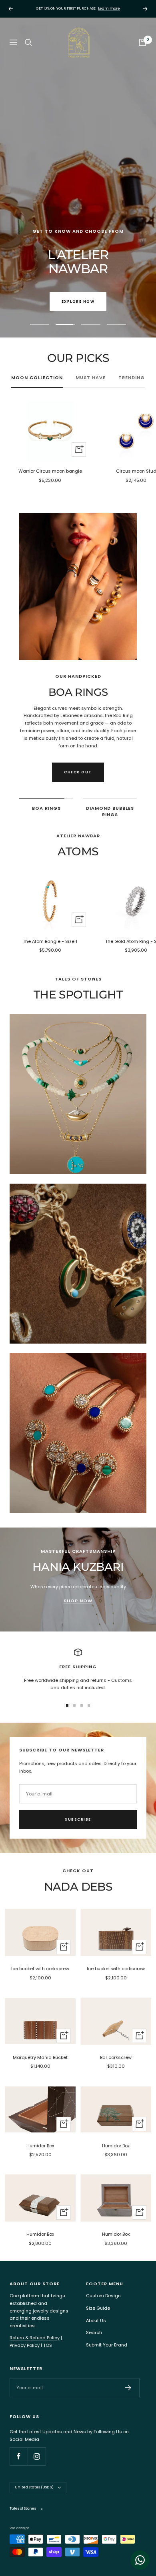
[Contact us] (140, 2560)
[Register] (128, 2388)
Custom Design (103, 2296)
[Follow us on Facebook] (19, 2456)
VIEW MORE (78, 214)
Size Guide (98, 2308)
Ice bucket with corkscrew (40, 1969)
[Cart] (142, 42)
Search (94, 2332)
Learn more (109, 8)
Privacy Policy (25, 2345)
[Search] (28, 42)
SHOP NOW (78, 1601)
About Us (96, 2320)
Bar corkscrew (116, 2057)
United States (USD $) (34, 2487)
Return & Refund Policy (35, 2338)
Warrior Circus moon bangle (50, 471)
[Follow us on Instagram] (37, 2456)
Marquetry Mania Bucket (40, 2057)
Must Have (91, 377)
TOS (48, 2345)
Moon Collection (37, 377)
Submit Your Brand (107, 2345)
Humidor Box (40, 2146)
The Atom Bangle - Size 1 (50, 941)
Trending (132, 377)
